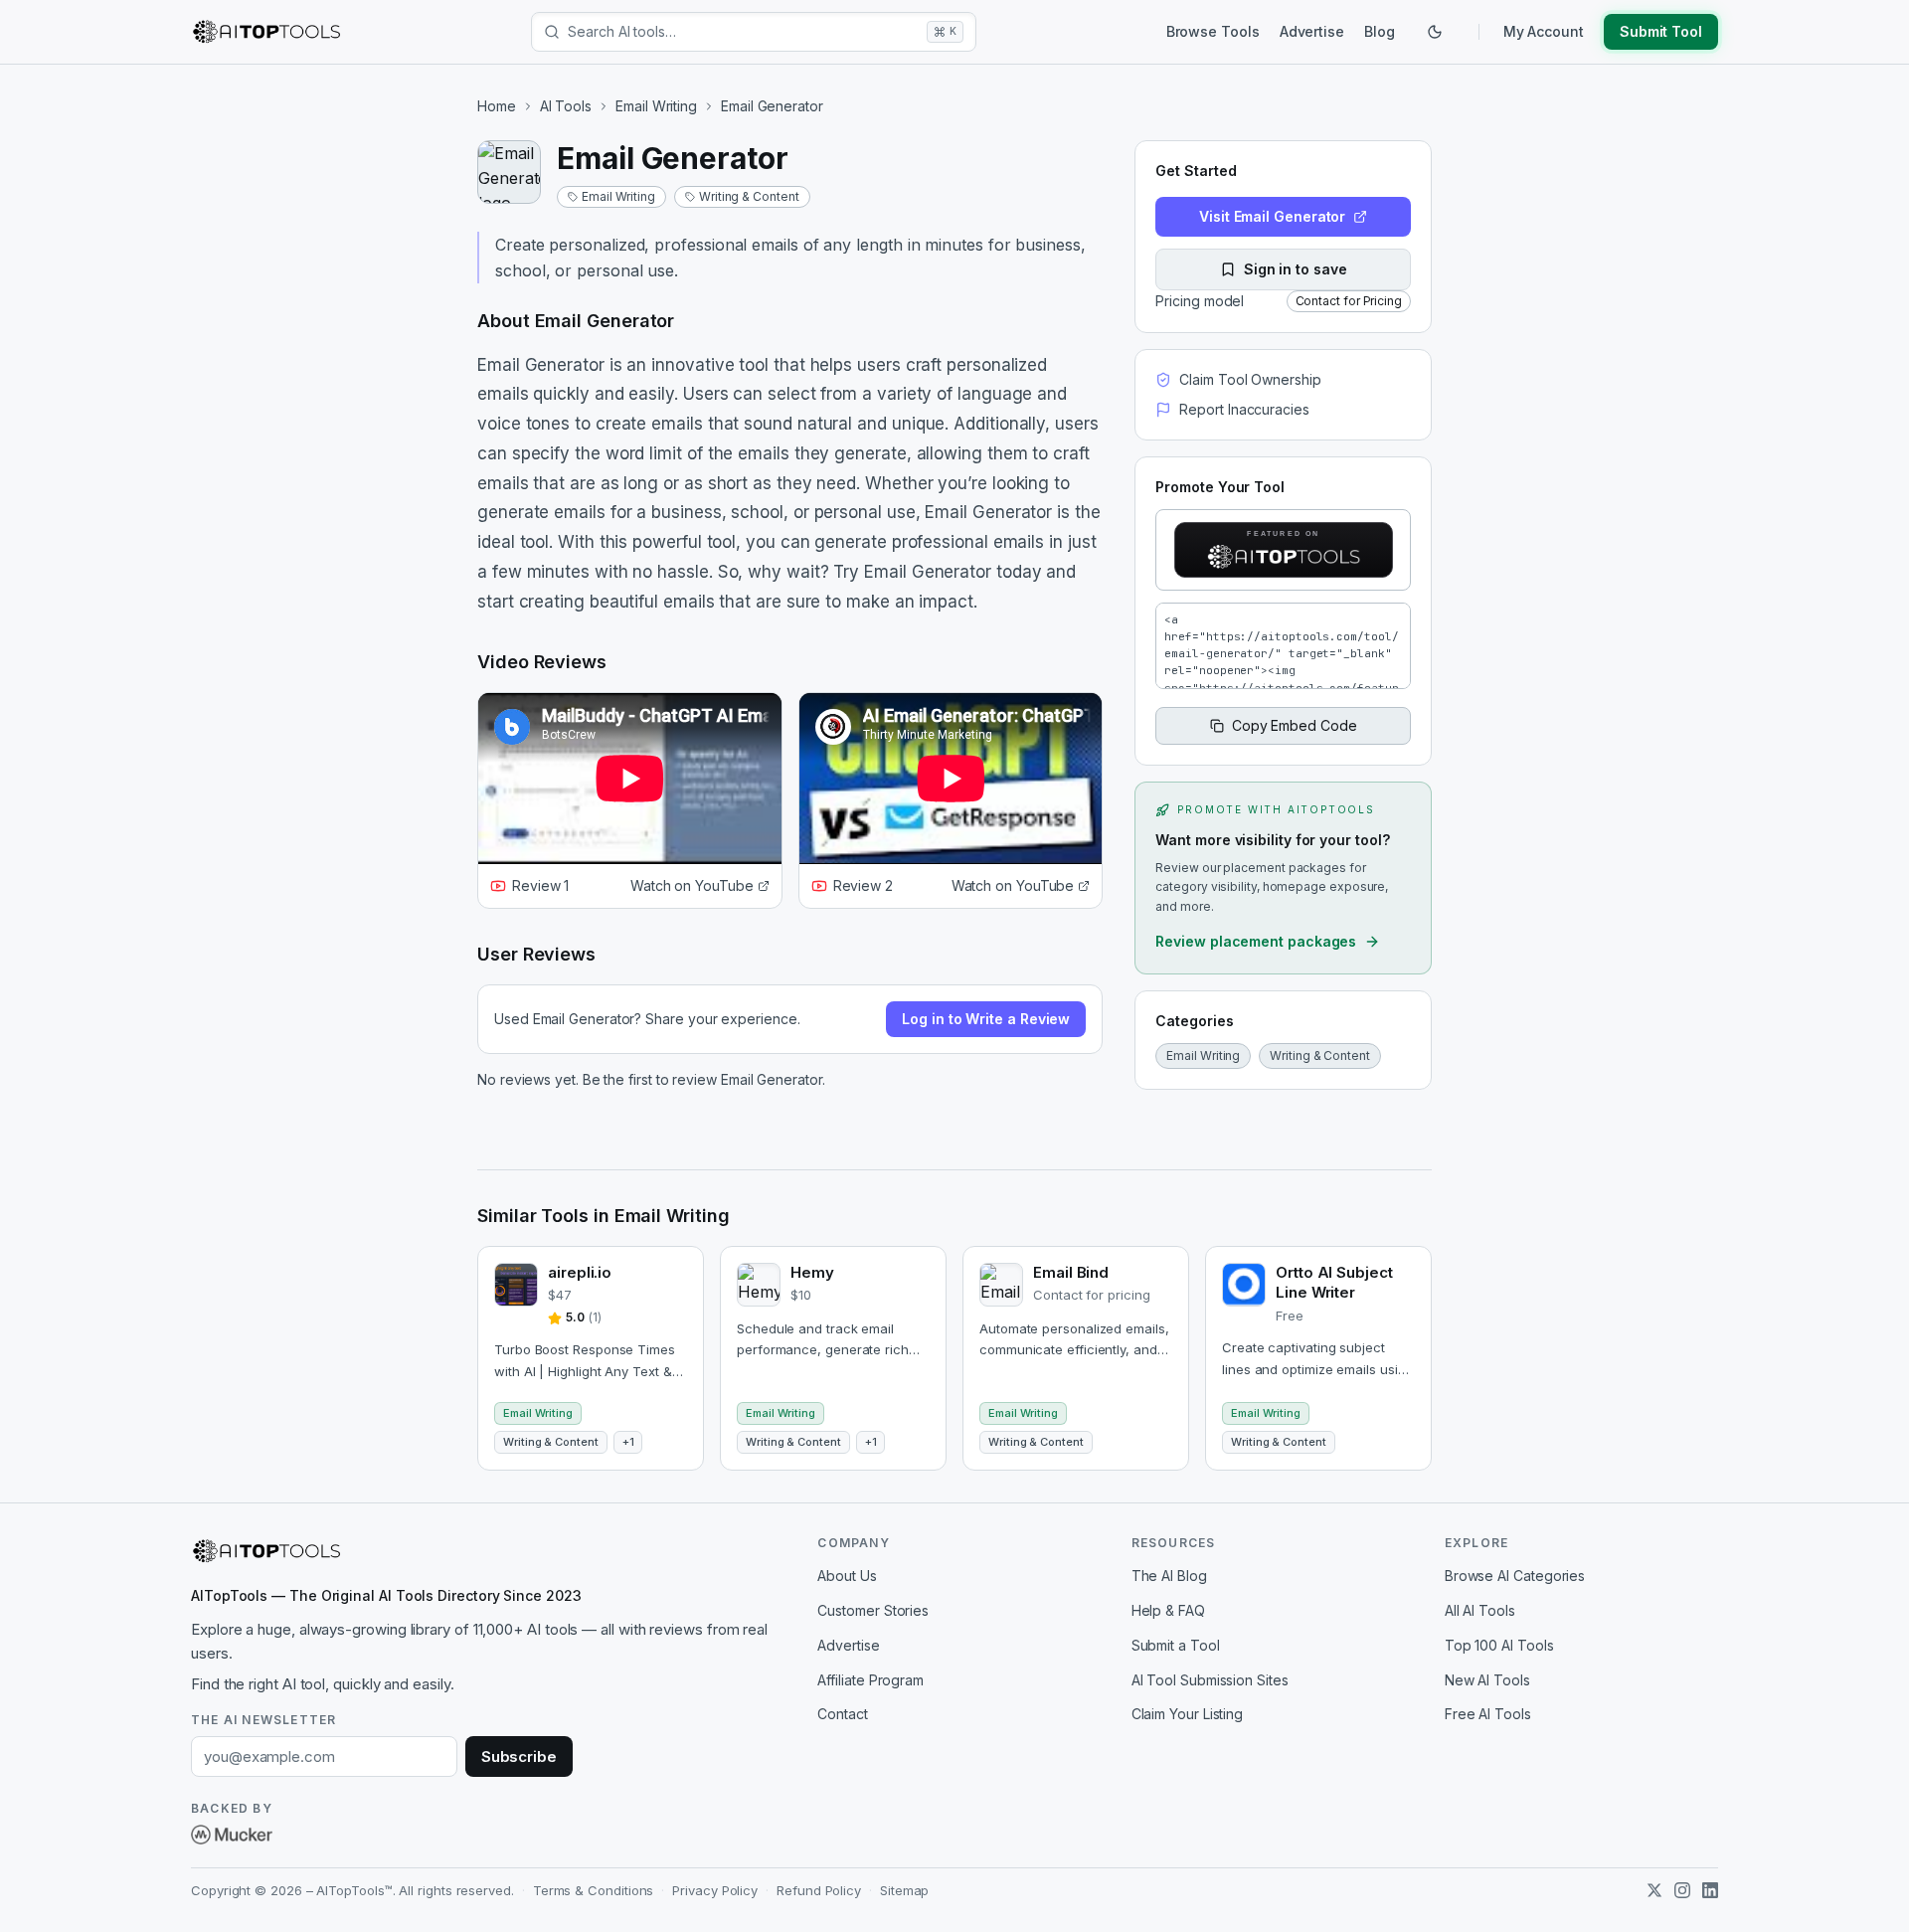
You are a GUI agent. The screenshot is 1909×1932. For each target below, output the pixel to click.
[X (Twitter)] (1654, 1890)
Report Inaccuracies (1244, 409)
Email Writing (656, 106)
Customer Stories (873, 1610)
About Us (847, 1576)
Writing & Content (749, 196)
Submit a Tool (1176, 1645)
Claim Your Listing (1188, 1714)
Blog (1380, 31)
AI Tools (566, 106)
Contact (842, 1714)
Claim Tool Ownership (1250, 379)
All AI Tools (1480, 1610)
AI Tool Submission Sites (1210, 1680)
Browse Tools (1213, 31)
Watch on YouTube (692, 885)
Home (497, 106)
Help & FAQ (1168, 1610)
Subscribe (519, 1756)
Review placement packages (1256, 941)
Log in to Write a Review (986, 1019)
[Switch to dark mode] (1435, 32)
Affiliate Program (870, 1680)
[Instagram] (1682, 1890)
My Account (1544, 31)
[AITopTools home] (266, 32)
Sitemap (904, 1890)
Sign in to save (1296, 269)
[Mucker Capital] (232, 1835)
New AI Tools (1487, 1680)
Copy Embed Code (1295, 725)
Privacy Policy (715, 1890)
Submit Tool (1661, 31)
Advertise (1312, 31)
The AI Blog (1169, 1576)
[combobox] (743, 32)
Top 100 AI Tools (1499, 1645)
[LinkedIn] (1710, 1890)
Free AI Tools (1488, 1714)
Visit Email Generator (1272, 216)
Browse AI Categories (1515, 1576)
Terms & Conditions (594, 1890)
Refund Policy (819, 1890)
